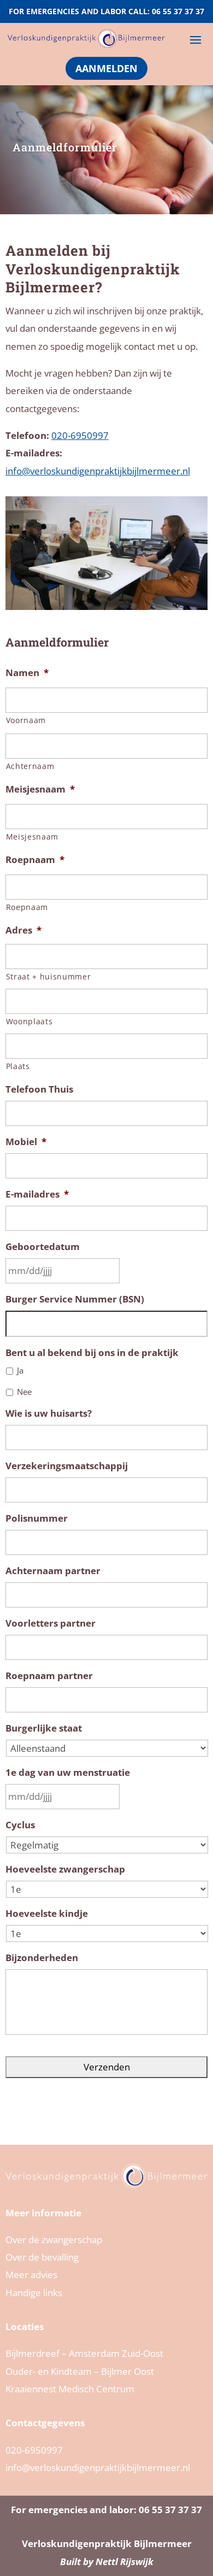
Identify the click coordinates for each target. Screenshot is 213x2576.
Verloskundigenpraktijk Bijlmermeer (107, 2543)
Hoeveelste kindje (47, 1914)
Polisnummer (37, 1518)
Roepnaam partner (49, 1676)
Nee (24, 1392)
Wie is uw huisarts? (49, 1413)
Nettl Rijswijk (125, 2562)
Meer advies (31, 2275)
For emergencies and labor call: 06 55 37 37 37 (106, 11)
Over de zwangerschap (54, 2240)
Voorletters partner (51, 1623)
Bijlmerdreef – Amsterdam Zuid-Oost (84, 2353)
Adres (23, 930)
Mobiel (26, 1142)
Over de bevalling (42, 2257)
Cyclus (20, 1825)
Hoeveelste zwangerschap (65, 1869)
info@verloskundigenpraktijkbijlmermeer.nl (98, 471)
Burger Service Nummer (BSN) (75, 1299)
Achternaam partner (53, 1571)
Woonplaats (29, 1021)
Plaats (18, 1066)
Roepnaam (35, 860)
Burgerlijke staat (44, 1728)
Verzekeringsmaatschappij (67, 1466)
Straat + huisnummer (49, 976)
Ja (20, 1370)
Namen (27, 673)
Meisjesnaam (40, 789)
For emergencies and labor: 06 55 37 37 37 (106, 2510)
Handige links (34, 2293)
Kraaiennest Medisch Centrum (70, 2389)
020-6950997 (80, 435)
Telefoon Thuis (39, 1089)
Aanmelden (106, 68)
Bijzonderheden (42, 1958)
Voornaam (26, 720)
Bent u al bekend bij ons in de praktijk (92, 1353)
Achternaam (30, 766)
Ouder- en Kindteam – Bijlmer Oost (80, 2371)
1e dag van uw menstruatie (68, 1773)
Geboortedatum (43, 1247)
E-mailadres (37, 1194)
